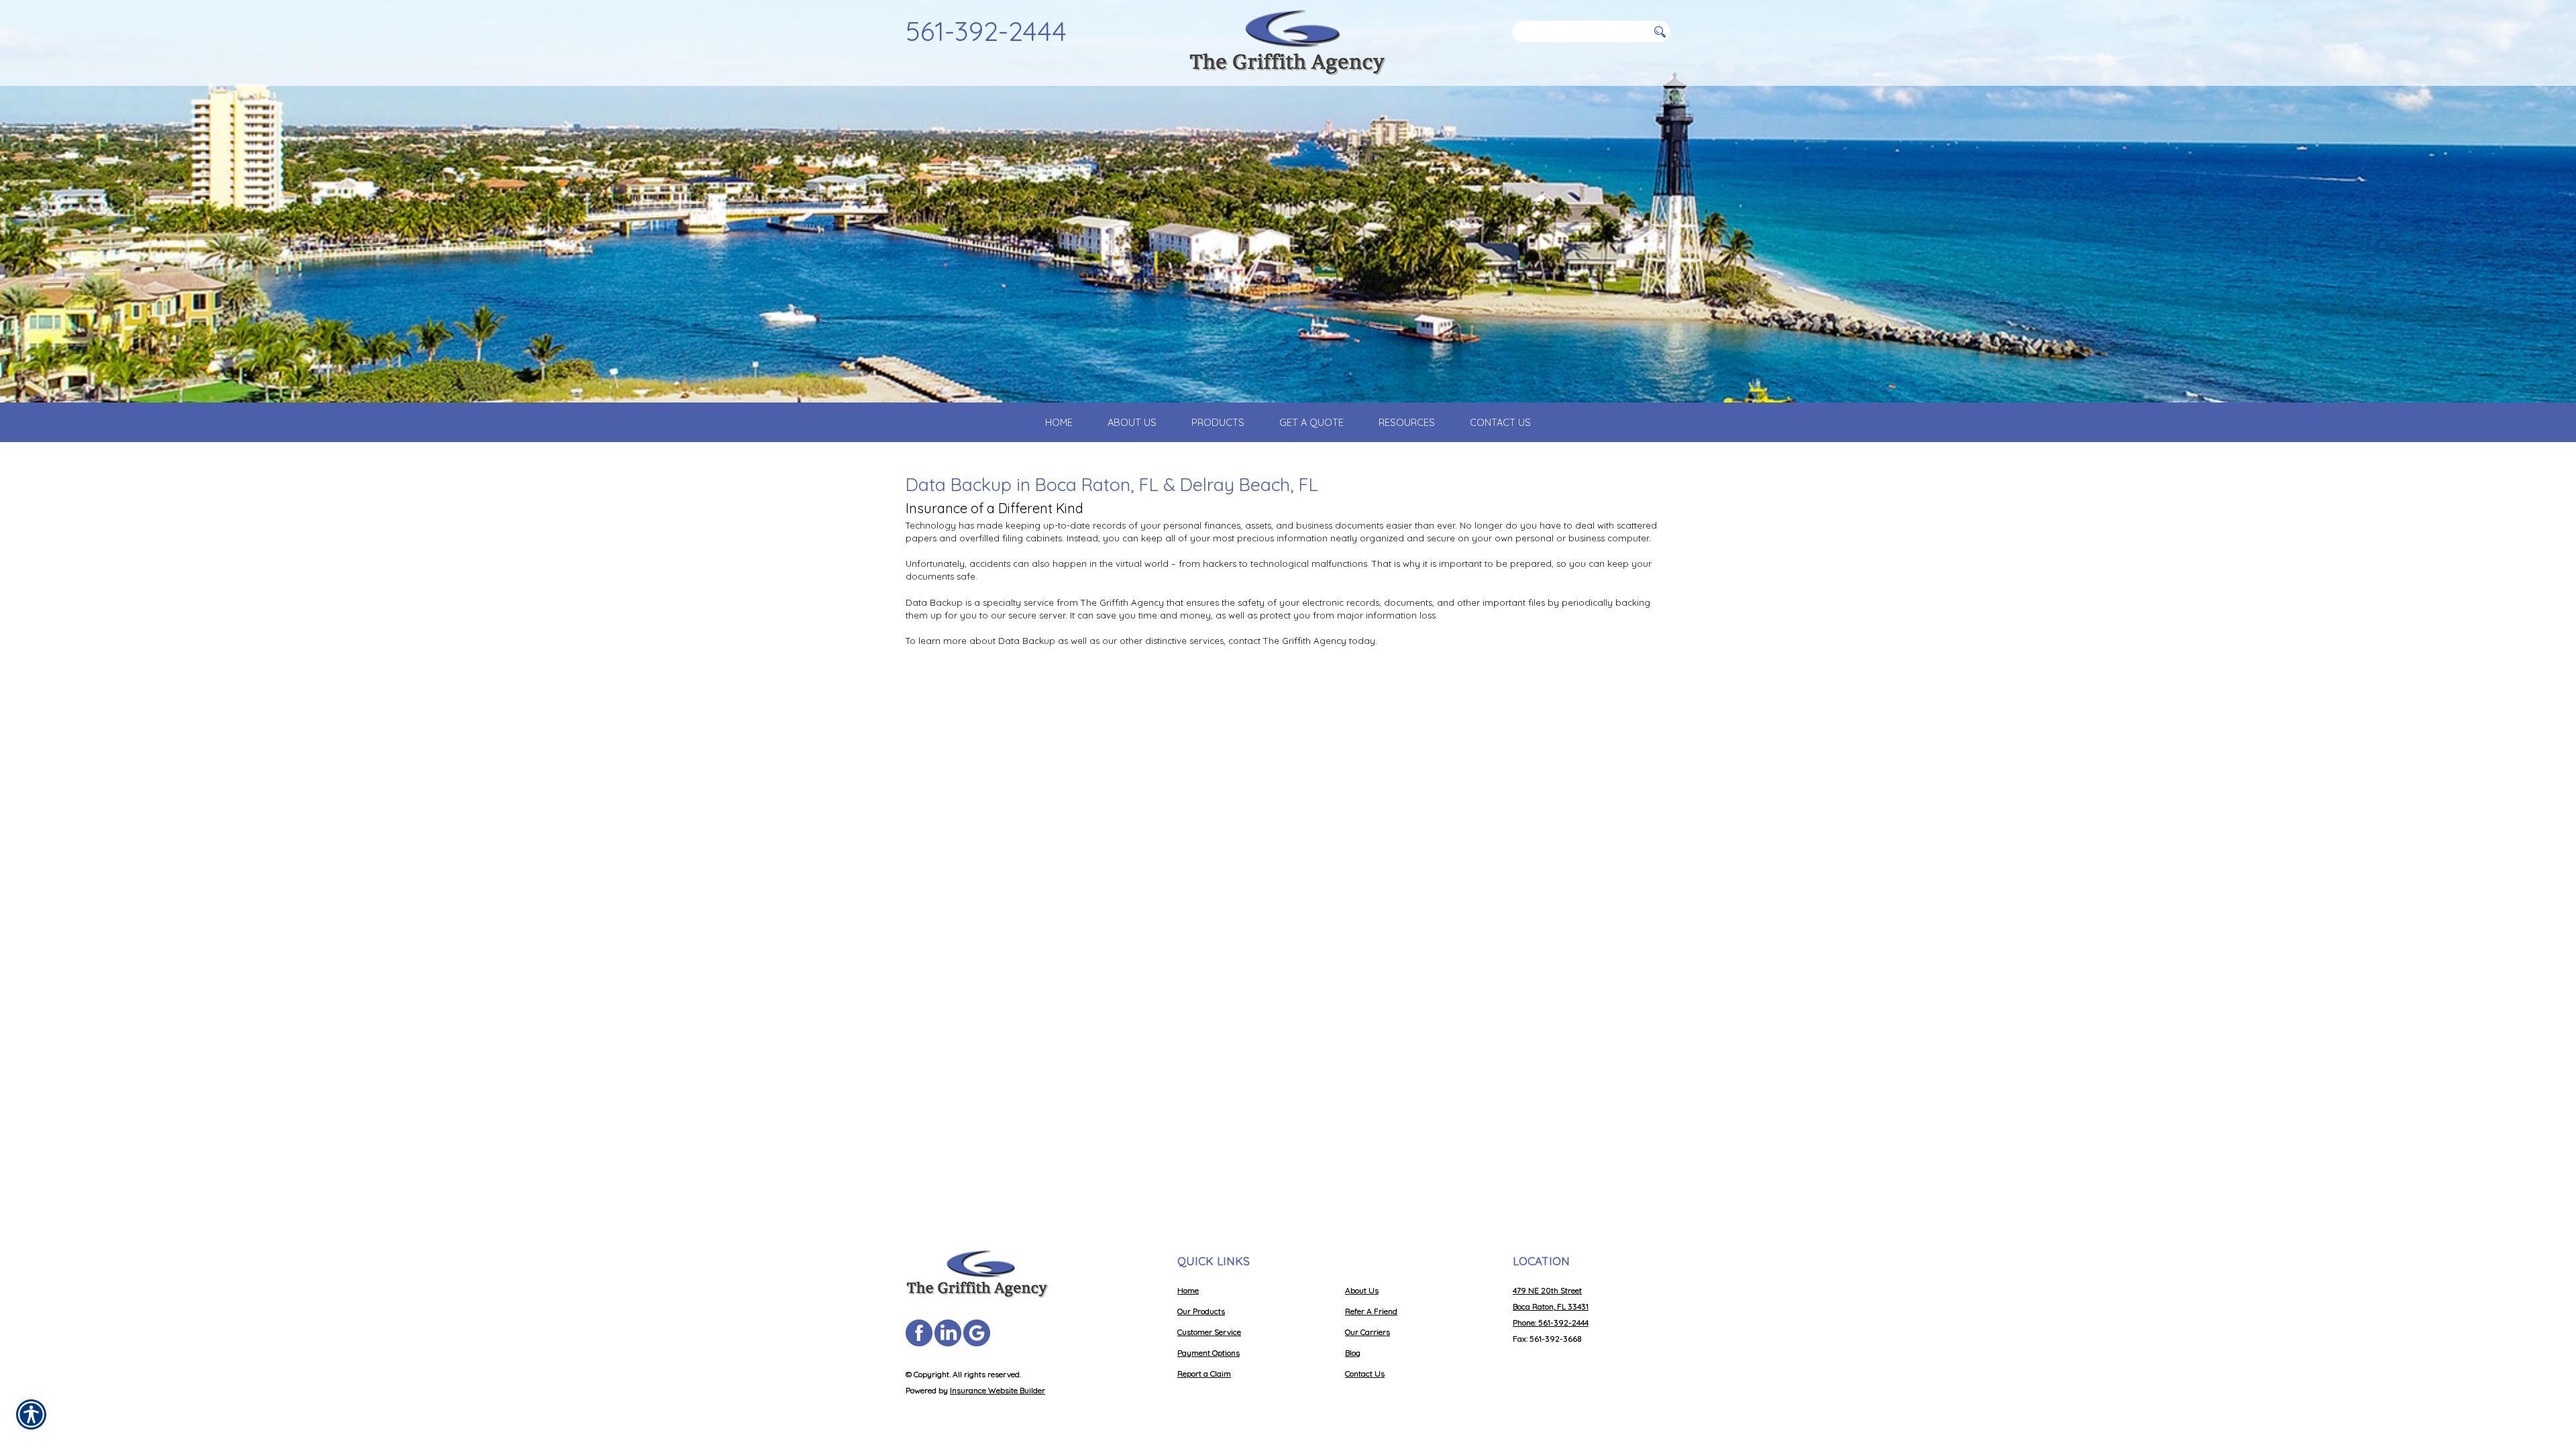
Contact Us (1365, 1374)
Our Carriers (1367, 1332)
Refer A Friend (1371, 1311)
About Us (1362, 1290)
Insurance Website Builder (998, 1390)
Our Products (1201, 1311)
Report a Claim (1204, 1374)
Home (1188, 1290)
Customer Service (1209, 1332)
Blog (1353, 1353)
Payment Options (1209, 1353)
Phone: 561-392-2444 (1551, 1323)
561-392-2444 (986, 31)
